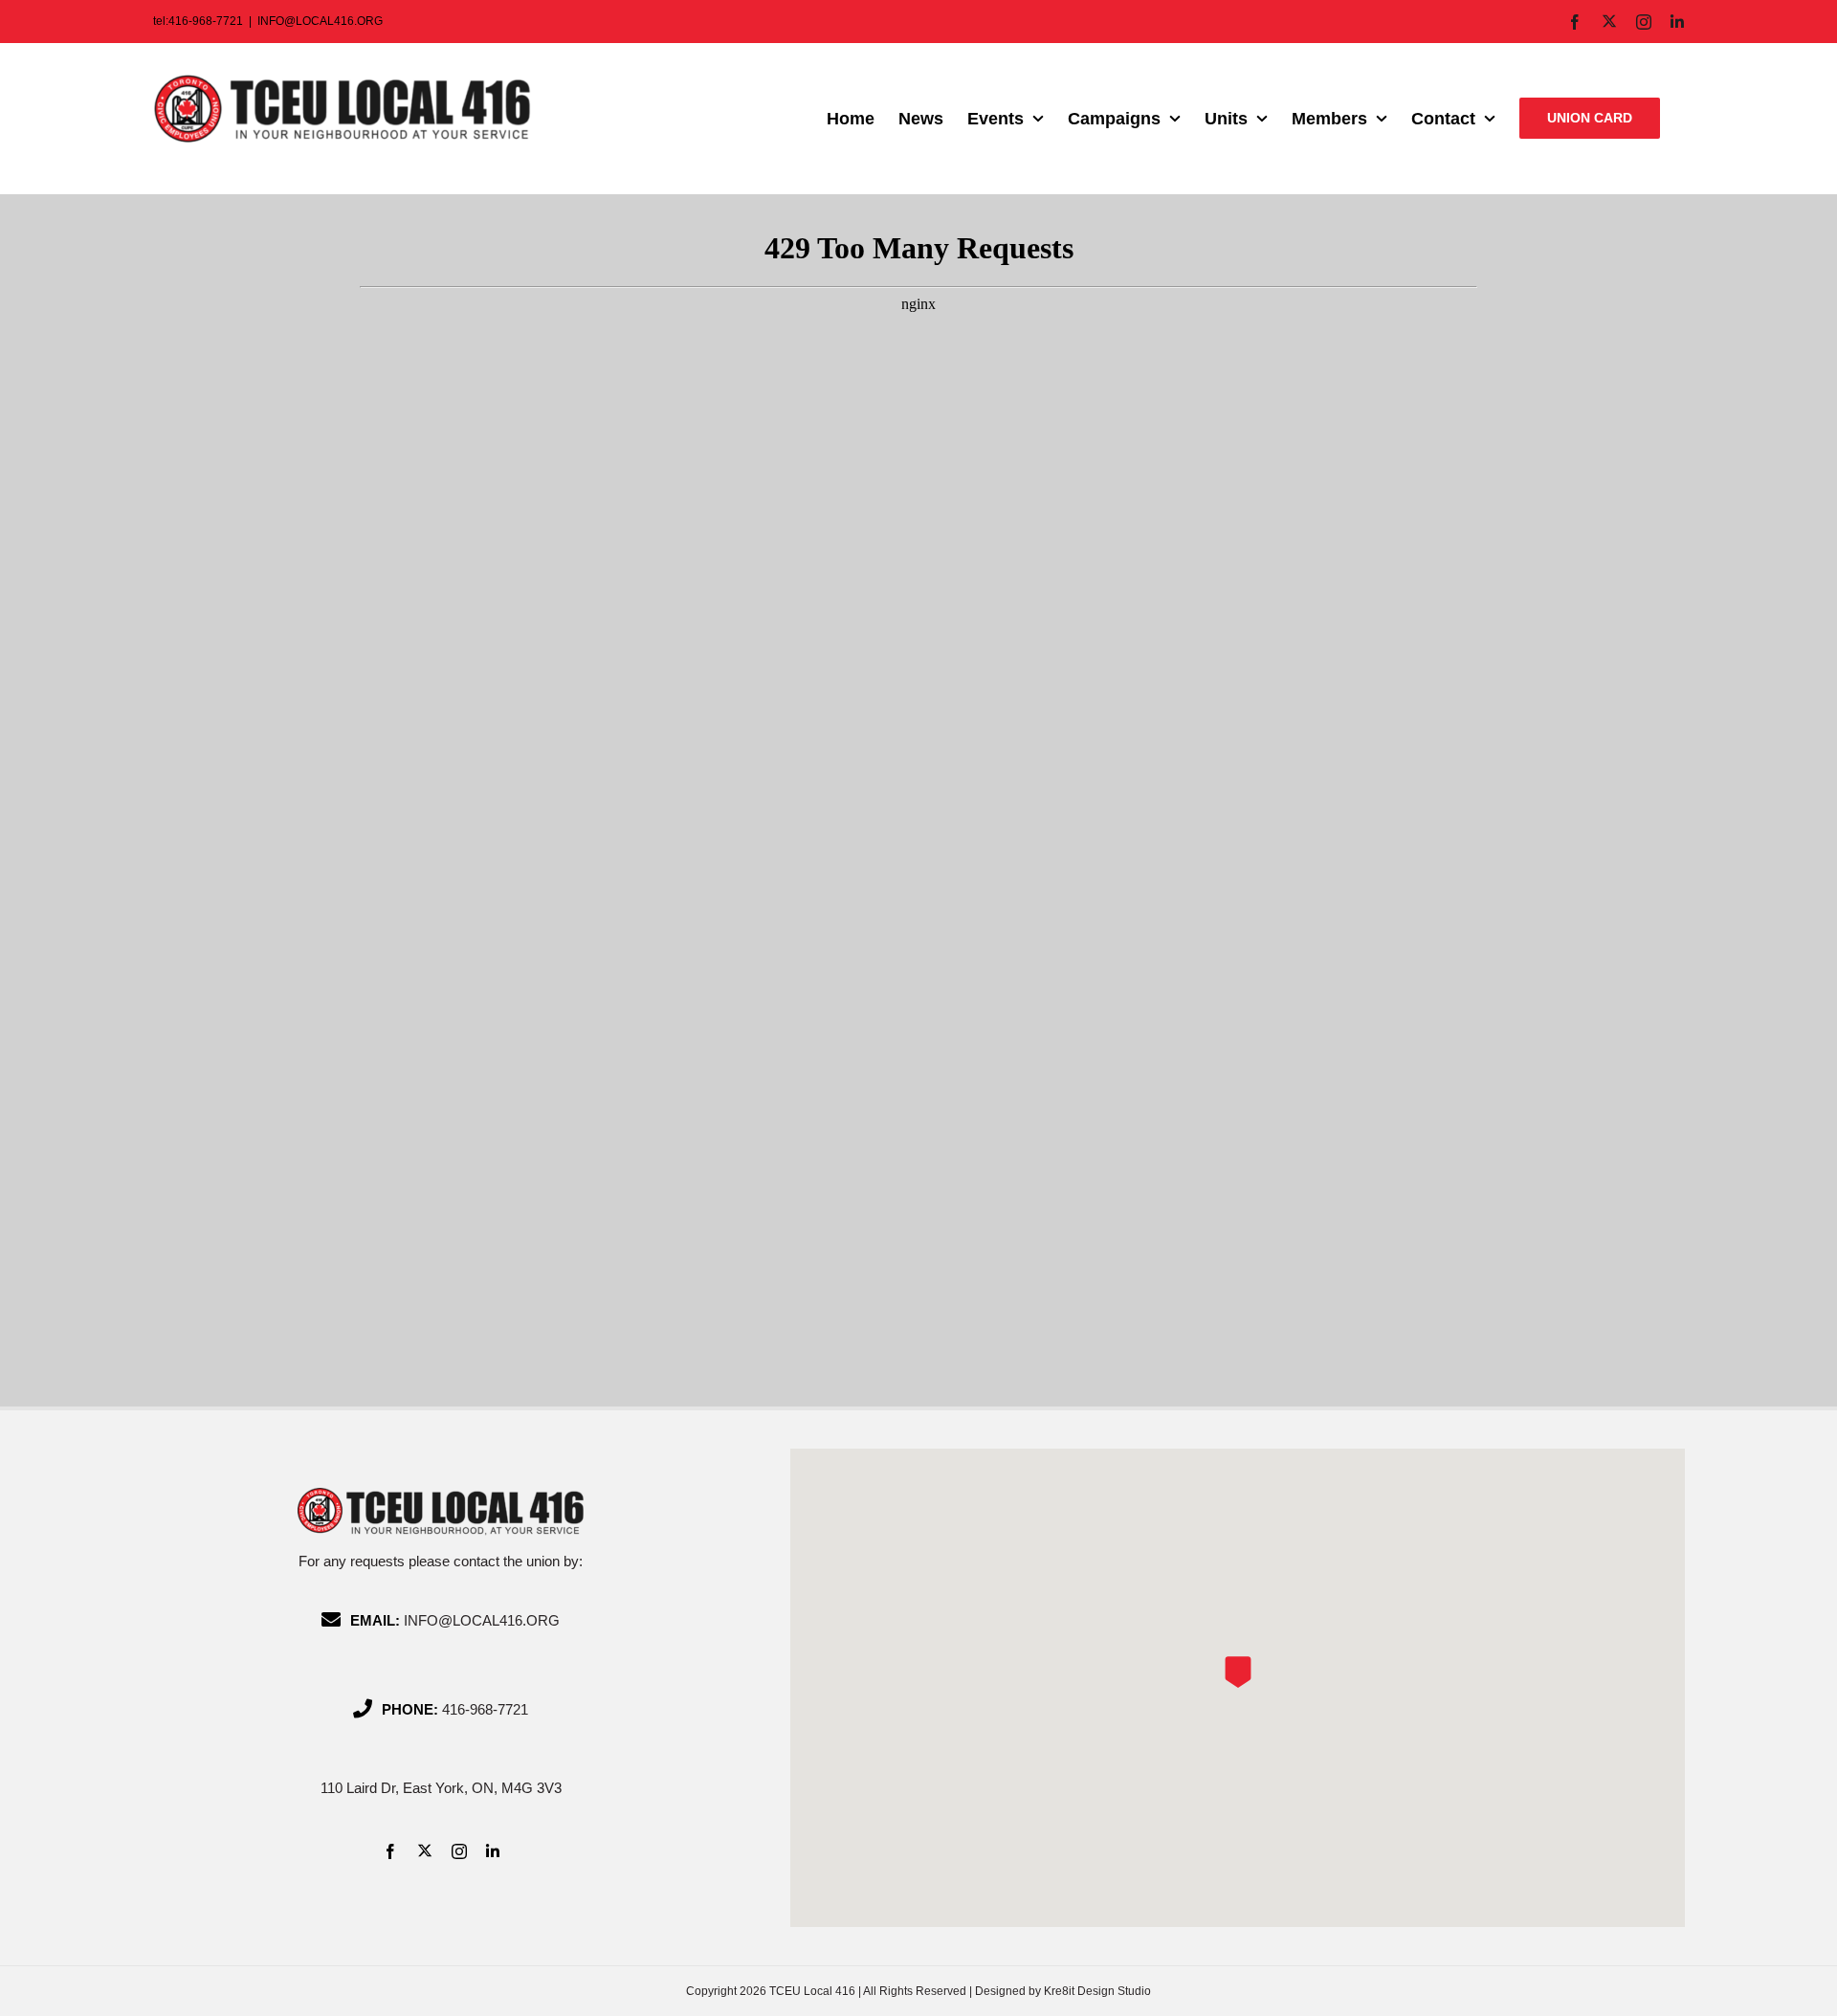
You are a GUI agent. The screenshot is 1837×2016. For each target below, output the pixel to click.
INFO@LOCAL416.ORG (320, 21)
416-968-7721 (485, 1709)
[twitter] (425, 1850)
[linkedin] (493, 1851)
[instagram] (459, 1851)
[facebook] (390, 1851)
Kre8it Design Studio (1097, 1991)
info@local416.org (482, 1620)
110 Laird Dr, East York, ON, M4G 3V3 (441, 1788)
